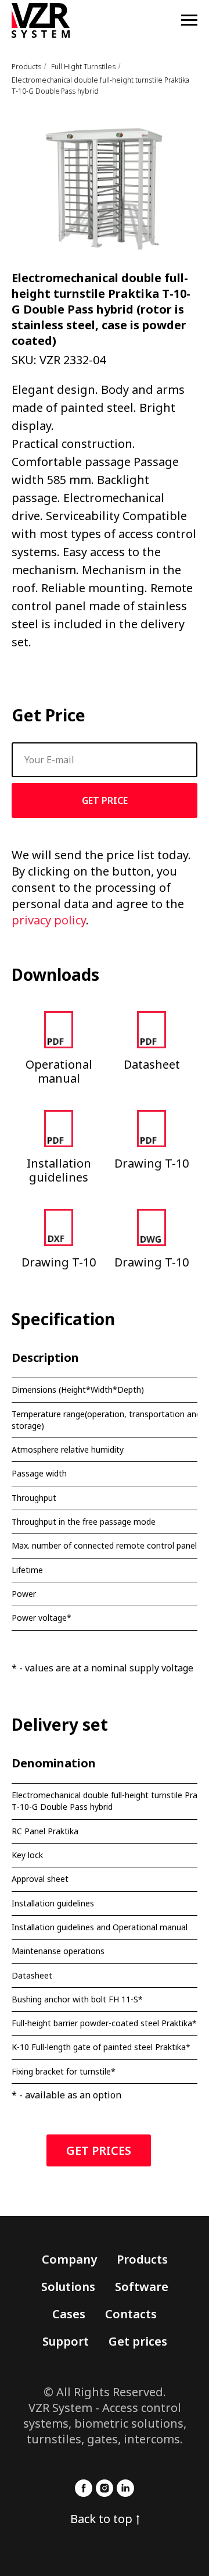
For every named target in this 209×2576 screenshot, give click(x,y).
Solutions (68, 2287)
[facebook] (84, 2488)
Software (142, 2287)
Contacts (131, 2314)
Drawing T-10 (152, 1163)
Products (26, 67)
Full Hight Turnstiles (83, 67)
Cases (69, 2314)
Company (69, 2259)
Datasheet (152, 1064)
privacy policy (49, 920)
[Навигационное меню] (189, 20)
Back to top (101, 2519)
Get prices (138, 2341)
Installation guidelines (59, 1170)
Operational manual (59, 1071)
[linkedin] (125, 2488)
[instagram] (105, 2488)
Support (66, 2341)
